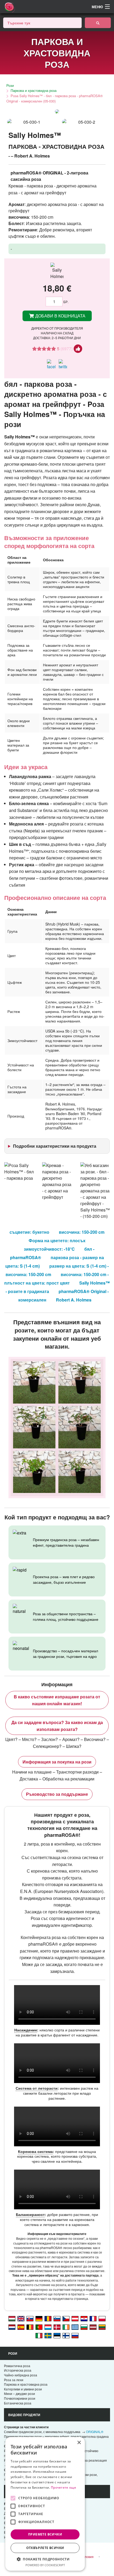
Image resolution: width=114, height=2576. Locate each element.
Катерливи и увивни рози (23, 2389)
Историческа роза (18, 2370)
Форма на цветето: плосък (57, 1240)
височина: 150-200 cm (82, 1232)
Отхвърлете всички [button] (45, 2548)
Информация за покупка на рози (57, 1762)
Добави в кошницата (60, 316)
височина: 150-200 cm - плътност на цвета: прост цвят (56, 1279)
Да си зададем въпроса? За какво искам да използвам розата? (57, 1726)
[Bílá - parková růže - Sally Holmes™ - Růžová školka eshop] (66, 2318)
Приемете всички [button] (45, 2534)
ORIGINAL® (95, 2432)
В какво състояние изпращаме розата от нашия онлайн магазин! (57, 1700)
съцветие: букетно (29, 1232)
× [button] (79, 2443)
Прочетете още (63, 2487)
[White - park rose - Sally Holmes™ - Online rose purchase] (21, 2318)
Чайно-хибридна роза (21, 2375)
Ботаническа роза (18, 2403)
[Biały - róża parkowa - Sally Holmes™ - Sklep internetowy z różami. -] (102, 2318)
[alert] (45, 2504)
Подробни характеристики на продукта (55, 1146)
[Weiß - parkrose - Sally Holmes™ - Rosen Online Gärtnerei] (39, 2318)
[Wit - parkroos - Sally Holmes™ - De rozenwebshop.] (12, 2327)
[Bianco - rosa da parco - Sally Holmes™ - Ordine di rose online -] (39, 2335)
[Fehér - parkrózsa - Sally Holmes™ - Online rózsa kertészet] (12, 2318)
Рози (10, 85)
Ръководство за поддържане (57, 1794)
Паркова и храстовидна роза (34, 90)
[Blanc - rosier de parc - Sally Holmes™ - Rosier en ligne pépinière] (93, 2318)
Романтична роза (17, 2366)
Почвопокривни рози (20, 2398)
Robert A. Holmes (74, 1300)
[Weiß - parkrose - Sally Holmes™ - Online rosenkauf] (75, 2318)
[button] (45, 2559)
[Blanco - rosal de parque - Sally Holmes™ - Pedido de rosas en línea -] (21, 2327)
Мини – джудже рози (19, 2393)
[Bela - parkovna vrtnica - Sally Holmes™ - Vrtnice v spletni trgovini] (57, 2318)
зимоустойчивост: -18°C (49, 1249)
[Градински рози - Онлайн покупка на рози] (98, 23)
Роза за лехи (14, 2380)
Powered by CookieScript (45, 2565)
